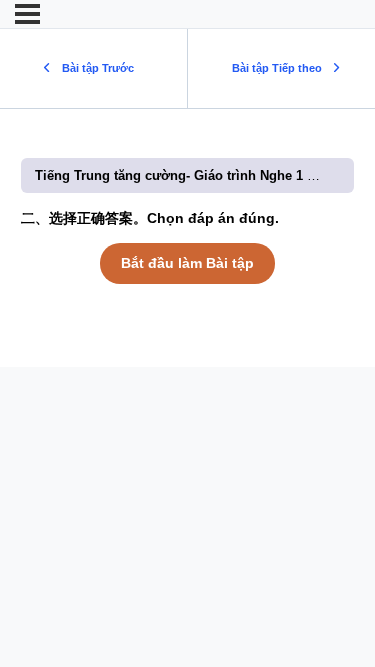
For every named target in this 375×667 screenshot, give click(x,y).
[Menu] (27, 14)
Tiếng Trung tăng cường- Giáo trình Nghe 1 (171, 175)
